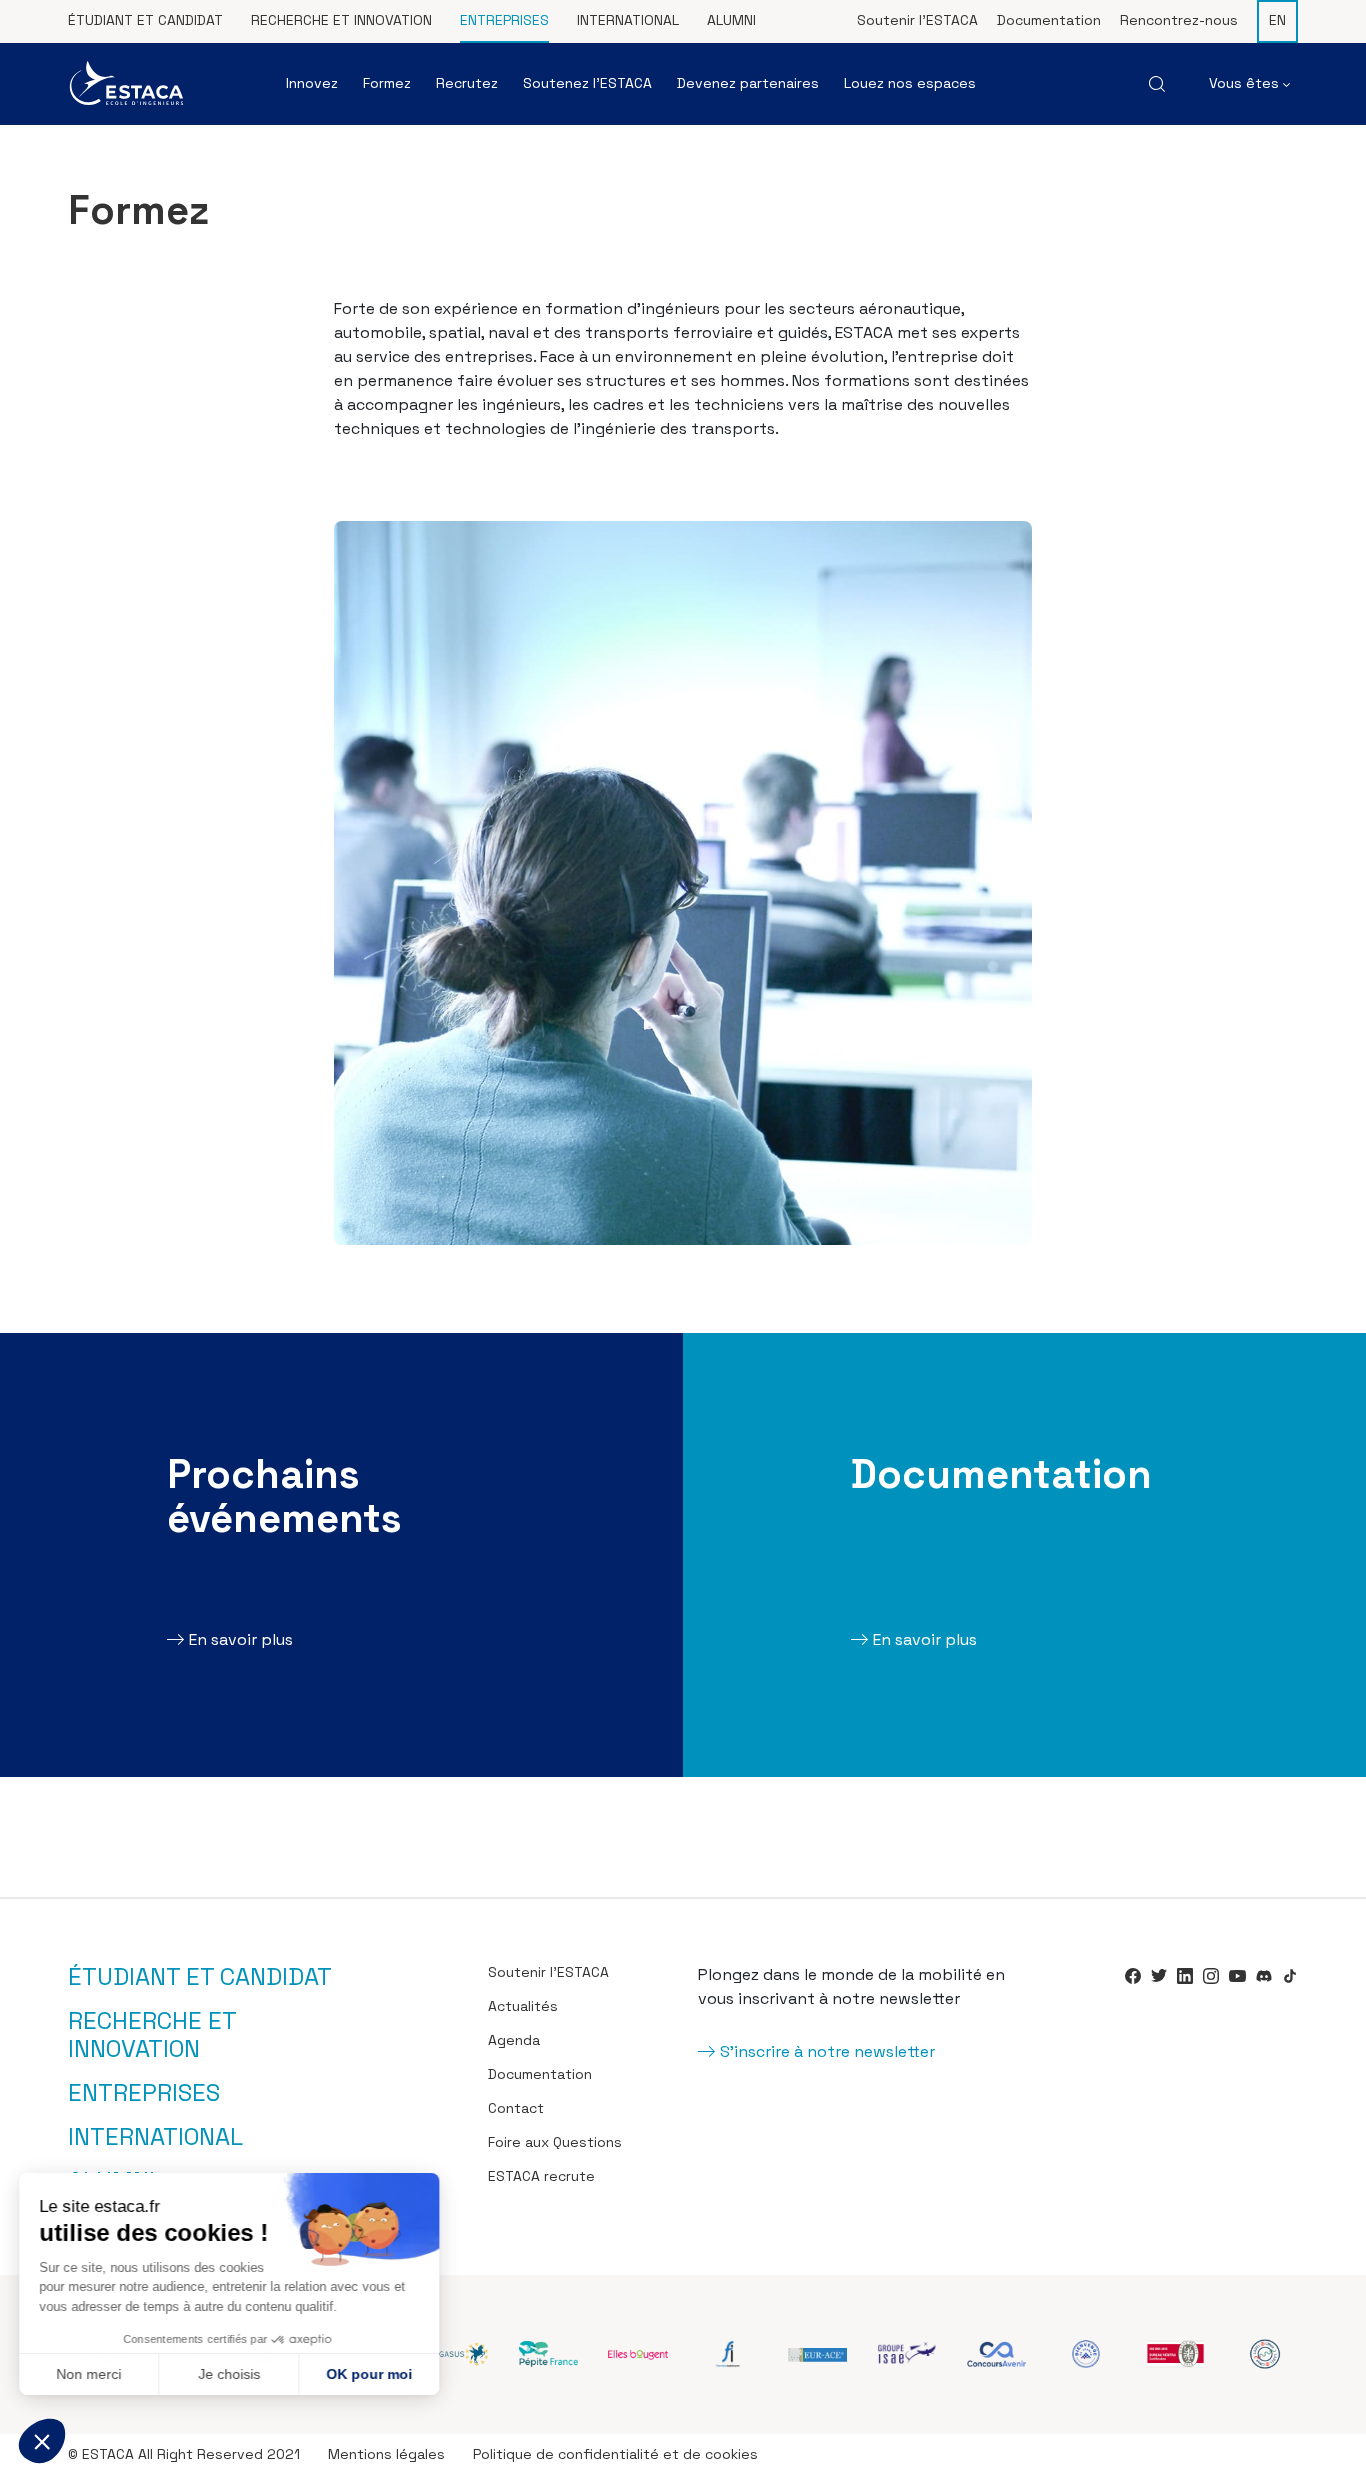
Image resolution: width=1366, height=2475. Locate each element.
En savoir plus (241, 1639)
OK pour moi (370, 2374)
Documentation (1049, 20)
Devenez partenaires (748, 83)
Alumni (731, 20)
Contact (516, 2108)
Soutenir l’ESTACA (917, 20)
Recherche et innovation (341, 20)
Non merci (89, 2374)
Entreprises (504, 20)
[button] (42, 2441)
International (628, 20)
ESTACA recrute (541, 2176)
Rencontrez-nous (1179, 20)
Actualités (523, 2006)
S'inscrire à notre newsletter (827, 2051)
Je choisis (230, 2374)
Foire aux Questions (555, 2142)
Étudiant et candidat (145, 20)
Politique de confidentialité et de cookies (615, 2454)
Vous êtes (1246, 83)
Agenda (514, 2040)
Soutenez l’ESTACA (587, 83)
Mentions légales (386, 2454)
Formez (387, 83)
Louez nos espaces (910, 83)
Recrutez (467, 83)
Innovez (312, 83)
